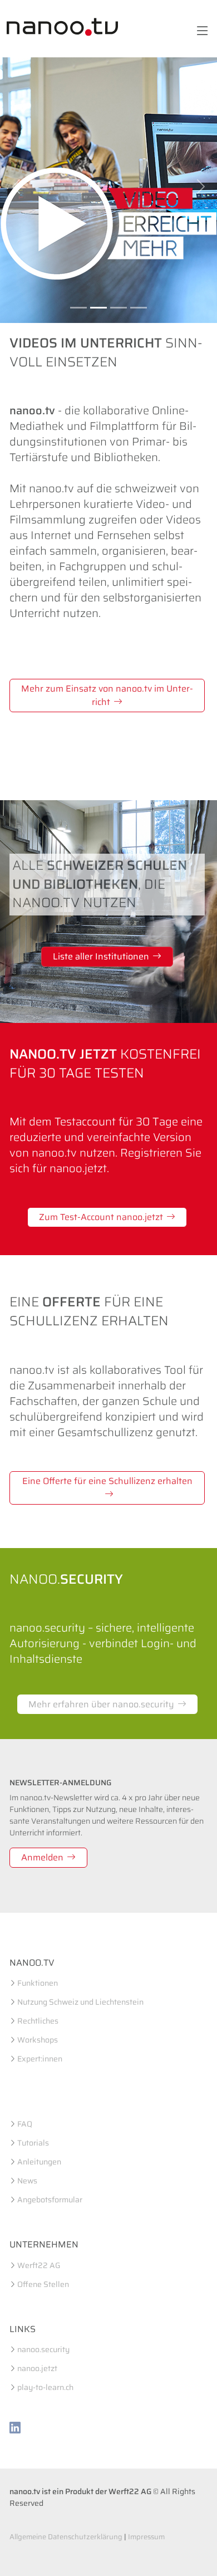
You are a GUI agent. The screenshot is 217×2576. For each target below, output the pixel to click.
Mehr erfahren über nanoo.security (101, 1704)
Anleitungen (39, 2162)
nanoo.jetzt (37, 2368)
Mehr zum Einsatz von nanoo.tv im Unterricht (107, 695)
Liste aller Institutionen (101, 956)
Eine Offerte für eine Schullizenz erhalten (107, 1481)
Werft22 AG (39, 2265)
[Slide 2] (98, 308)
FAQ (25, 2124)
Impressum (146, 2537)
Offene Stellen (43, 2284)
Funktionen (38, 1983)
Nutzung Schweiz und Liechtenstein (80, 2002)
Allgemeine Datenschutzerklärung (66, 2537)
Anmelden (42, 1857)
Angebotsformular (50, 2200)
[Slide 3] (119, 308)
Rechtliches (38, 2021)
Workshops (38, 2040)
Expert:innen (40, 2059)
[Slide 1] (78, 308)
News (27, 2181)
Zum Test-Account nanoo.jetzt (101, 1217)
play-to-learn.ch (45, 2387)
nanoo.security (43, 2349)
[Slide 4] (139, 308)
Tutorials (33, 2143)
